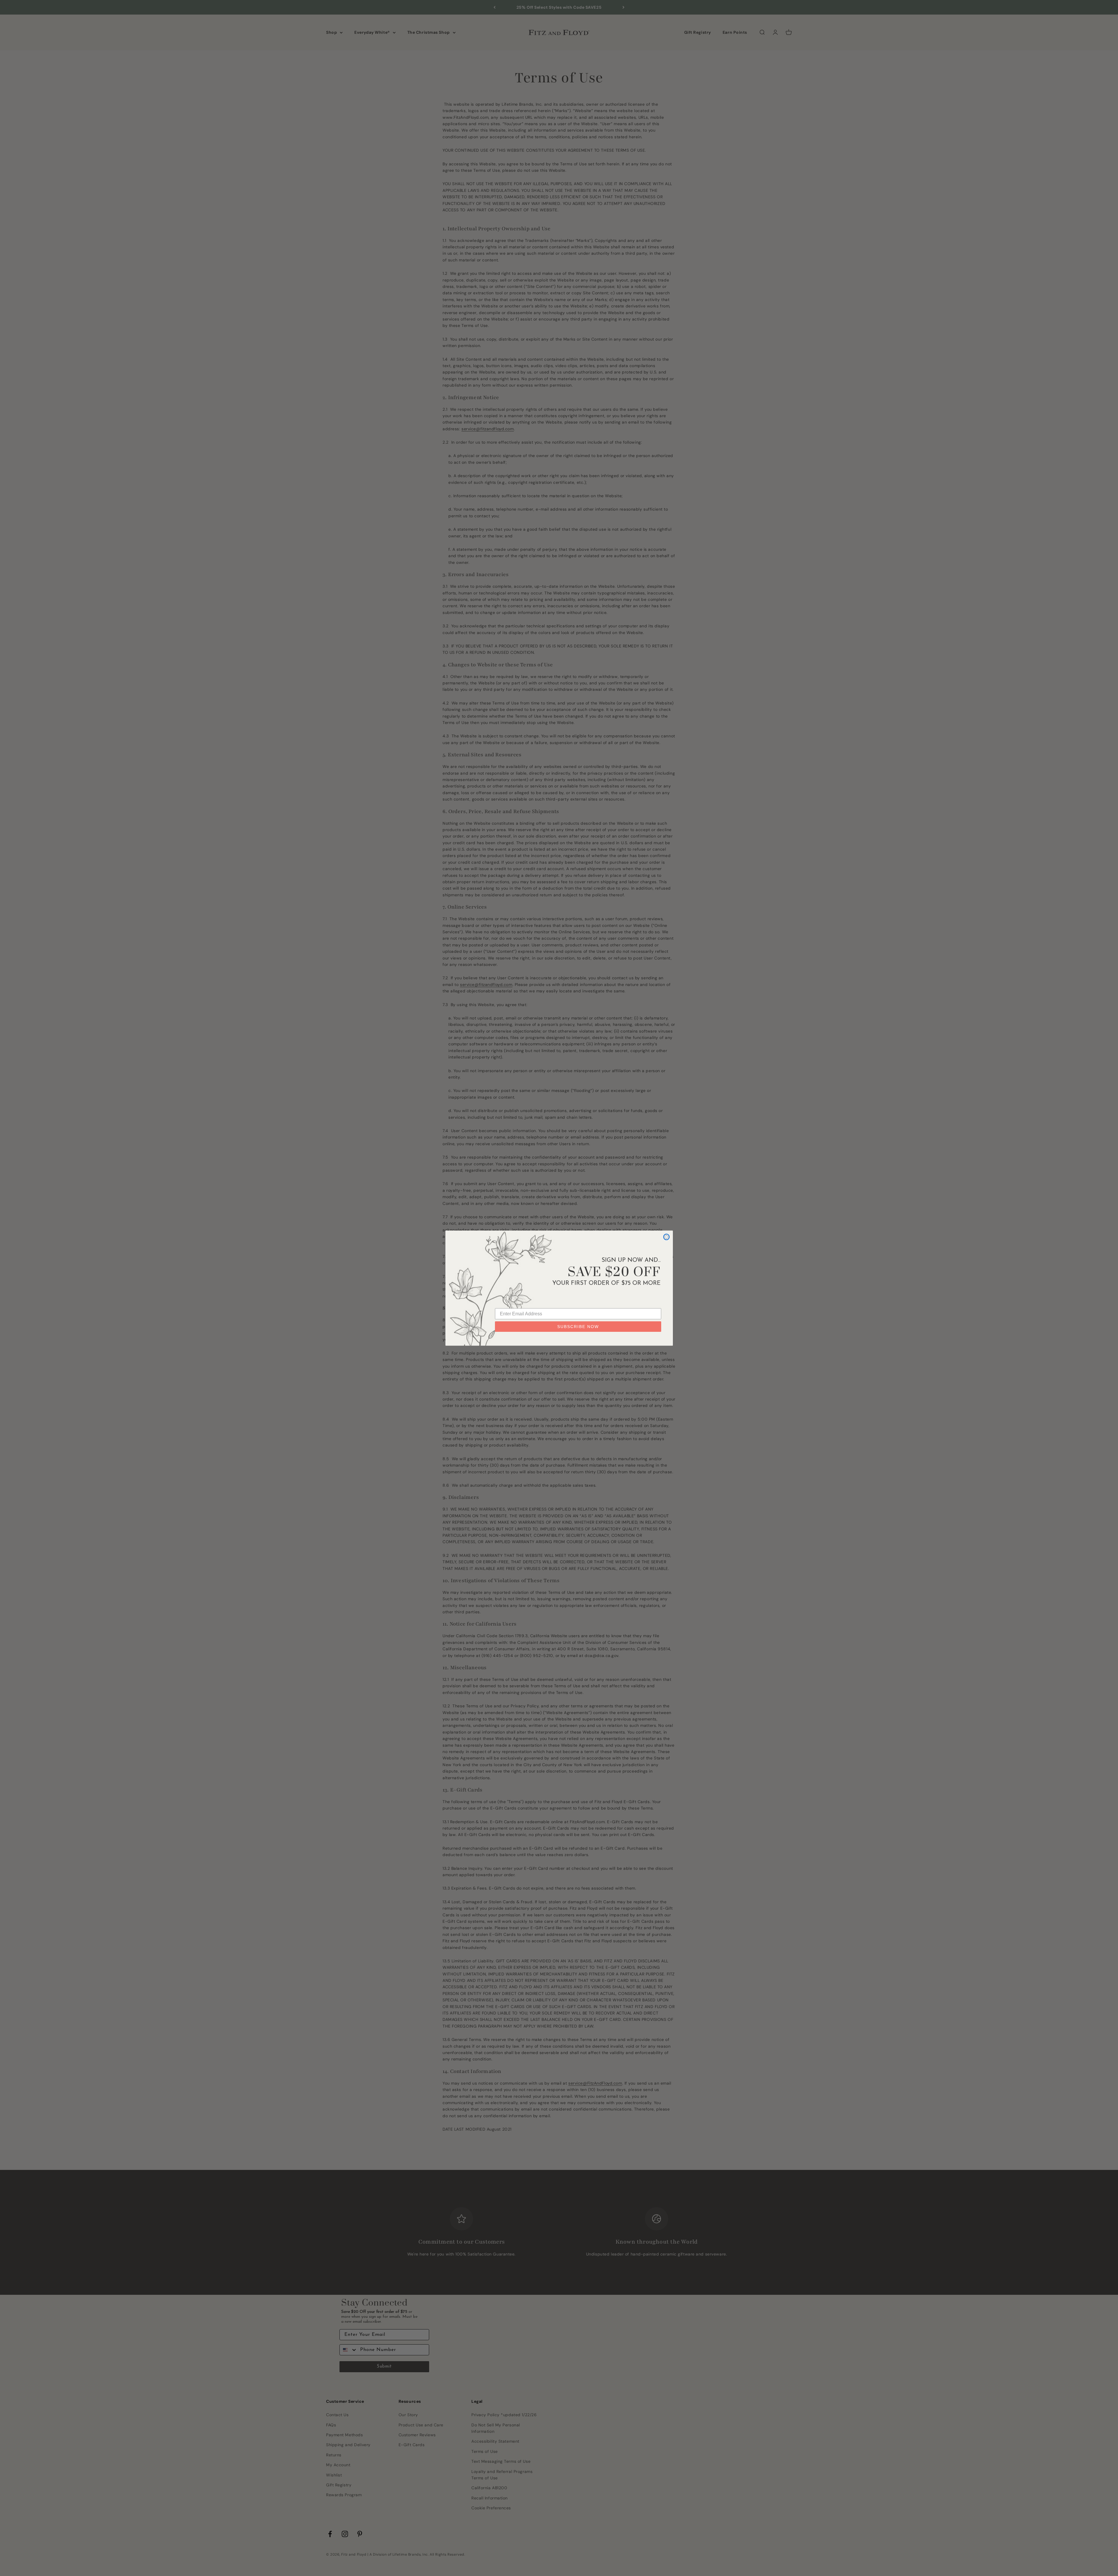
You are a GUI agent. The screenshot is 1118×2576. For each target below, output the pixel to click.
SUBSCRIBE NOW (578, 1327)
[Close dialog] (666, 1237)
